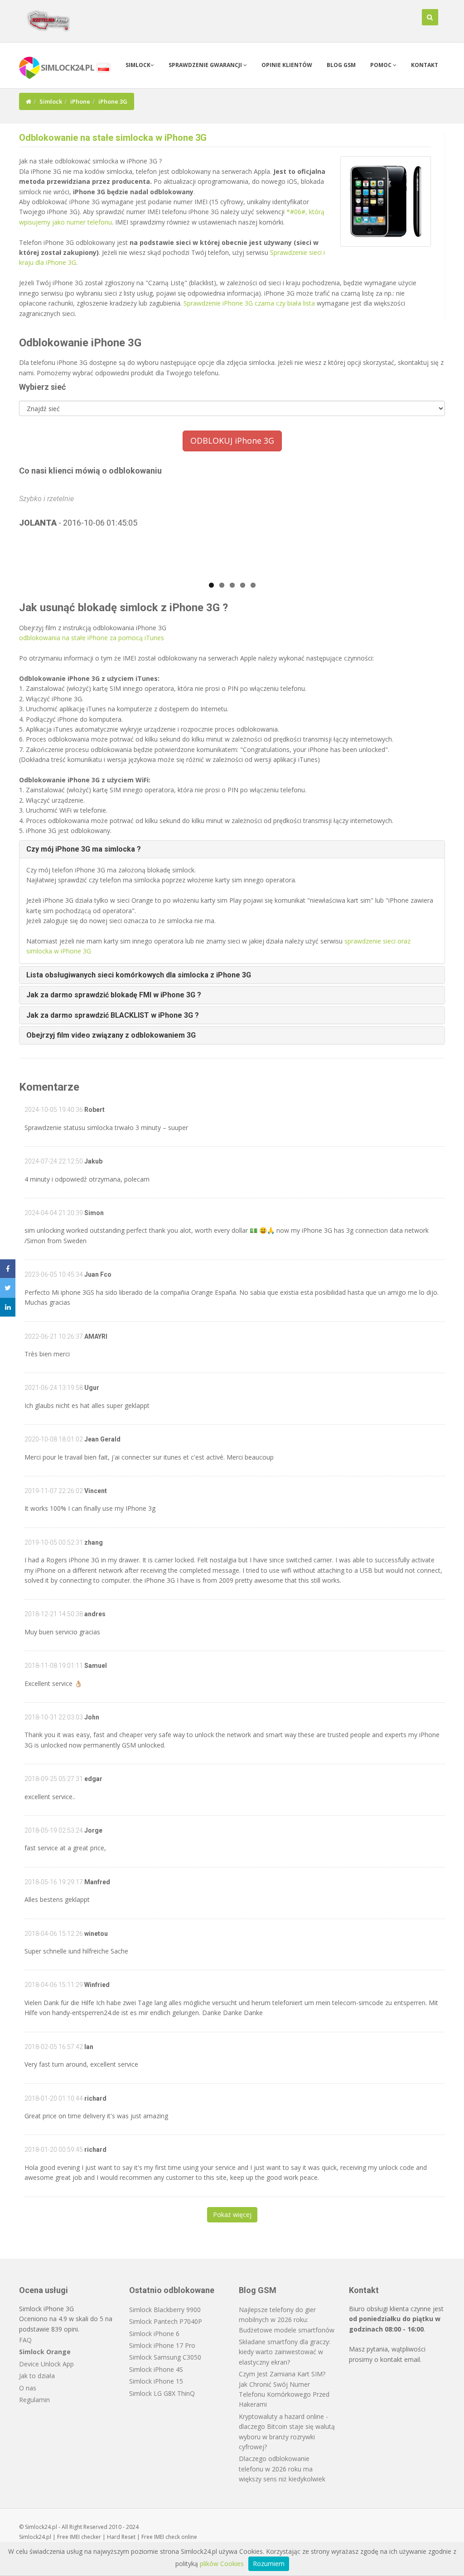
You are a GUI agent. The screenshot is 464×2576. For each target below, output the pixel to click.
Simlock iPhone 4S (156, 2369)
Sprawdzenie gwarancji (206, 65)
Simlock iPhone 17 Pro (162, 2345)
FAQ (25, 2340)
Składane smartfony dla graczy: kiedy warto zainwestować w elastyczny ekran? (285, 2352)
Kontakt (425, 65)
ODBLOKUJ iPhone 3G (232, 441)
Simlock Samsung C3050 (165, 2357)
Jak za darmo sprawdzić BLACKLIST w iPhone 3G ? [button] (113, 1015)
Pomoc (382, 65)
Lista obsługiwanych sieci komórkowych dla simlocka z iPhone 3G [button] (139, 975)
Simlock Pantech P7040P (166, 2321)
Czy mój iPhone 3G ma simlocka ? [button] (84, 849)
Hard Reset (121, 2537)
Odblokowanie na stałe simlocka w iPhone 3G (113, 138)
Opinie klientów (287, 65)
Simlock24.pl (35, 2537)
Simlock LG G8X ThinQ (162, 2393)
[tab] (232, 849)
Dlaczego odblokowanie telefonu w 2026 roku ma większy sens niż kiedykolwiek (282, 2469)
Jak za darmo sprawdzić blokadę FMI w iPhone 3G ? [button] (114, 995)
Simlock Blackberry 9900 (165, 2310)
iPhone (80, 101)
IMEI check (167, 2537)
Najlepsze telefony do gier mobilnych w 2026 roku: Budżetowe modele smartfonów (287, 2320)
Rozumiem (269, 2564)
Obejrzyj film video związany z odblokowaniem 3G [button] (111, 1035)
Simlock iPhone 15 (156, 2381)
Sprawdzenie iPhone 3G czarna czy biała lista (249, 303)
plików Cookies (222, 2564)
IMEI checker (85, 2537)
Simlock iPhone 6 (154, 2334)
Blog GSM (341, 65)
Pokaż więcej (232, 2214)
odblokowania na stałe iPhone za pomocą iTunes (92, 638)
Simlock (138, 65)
